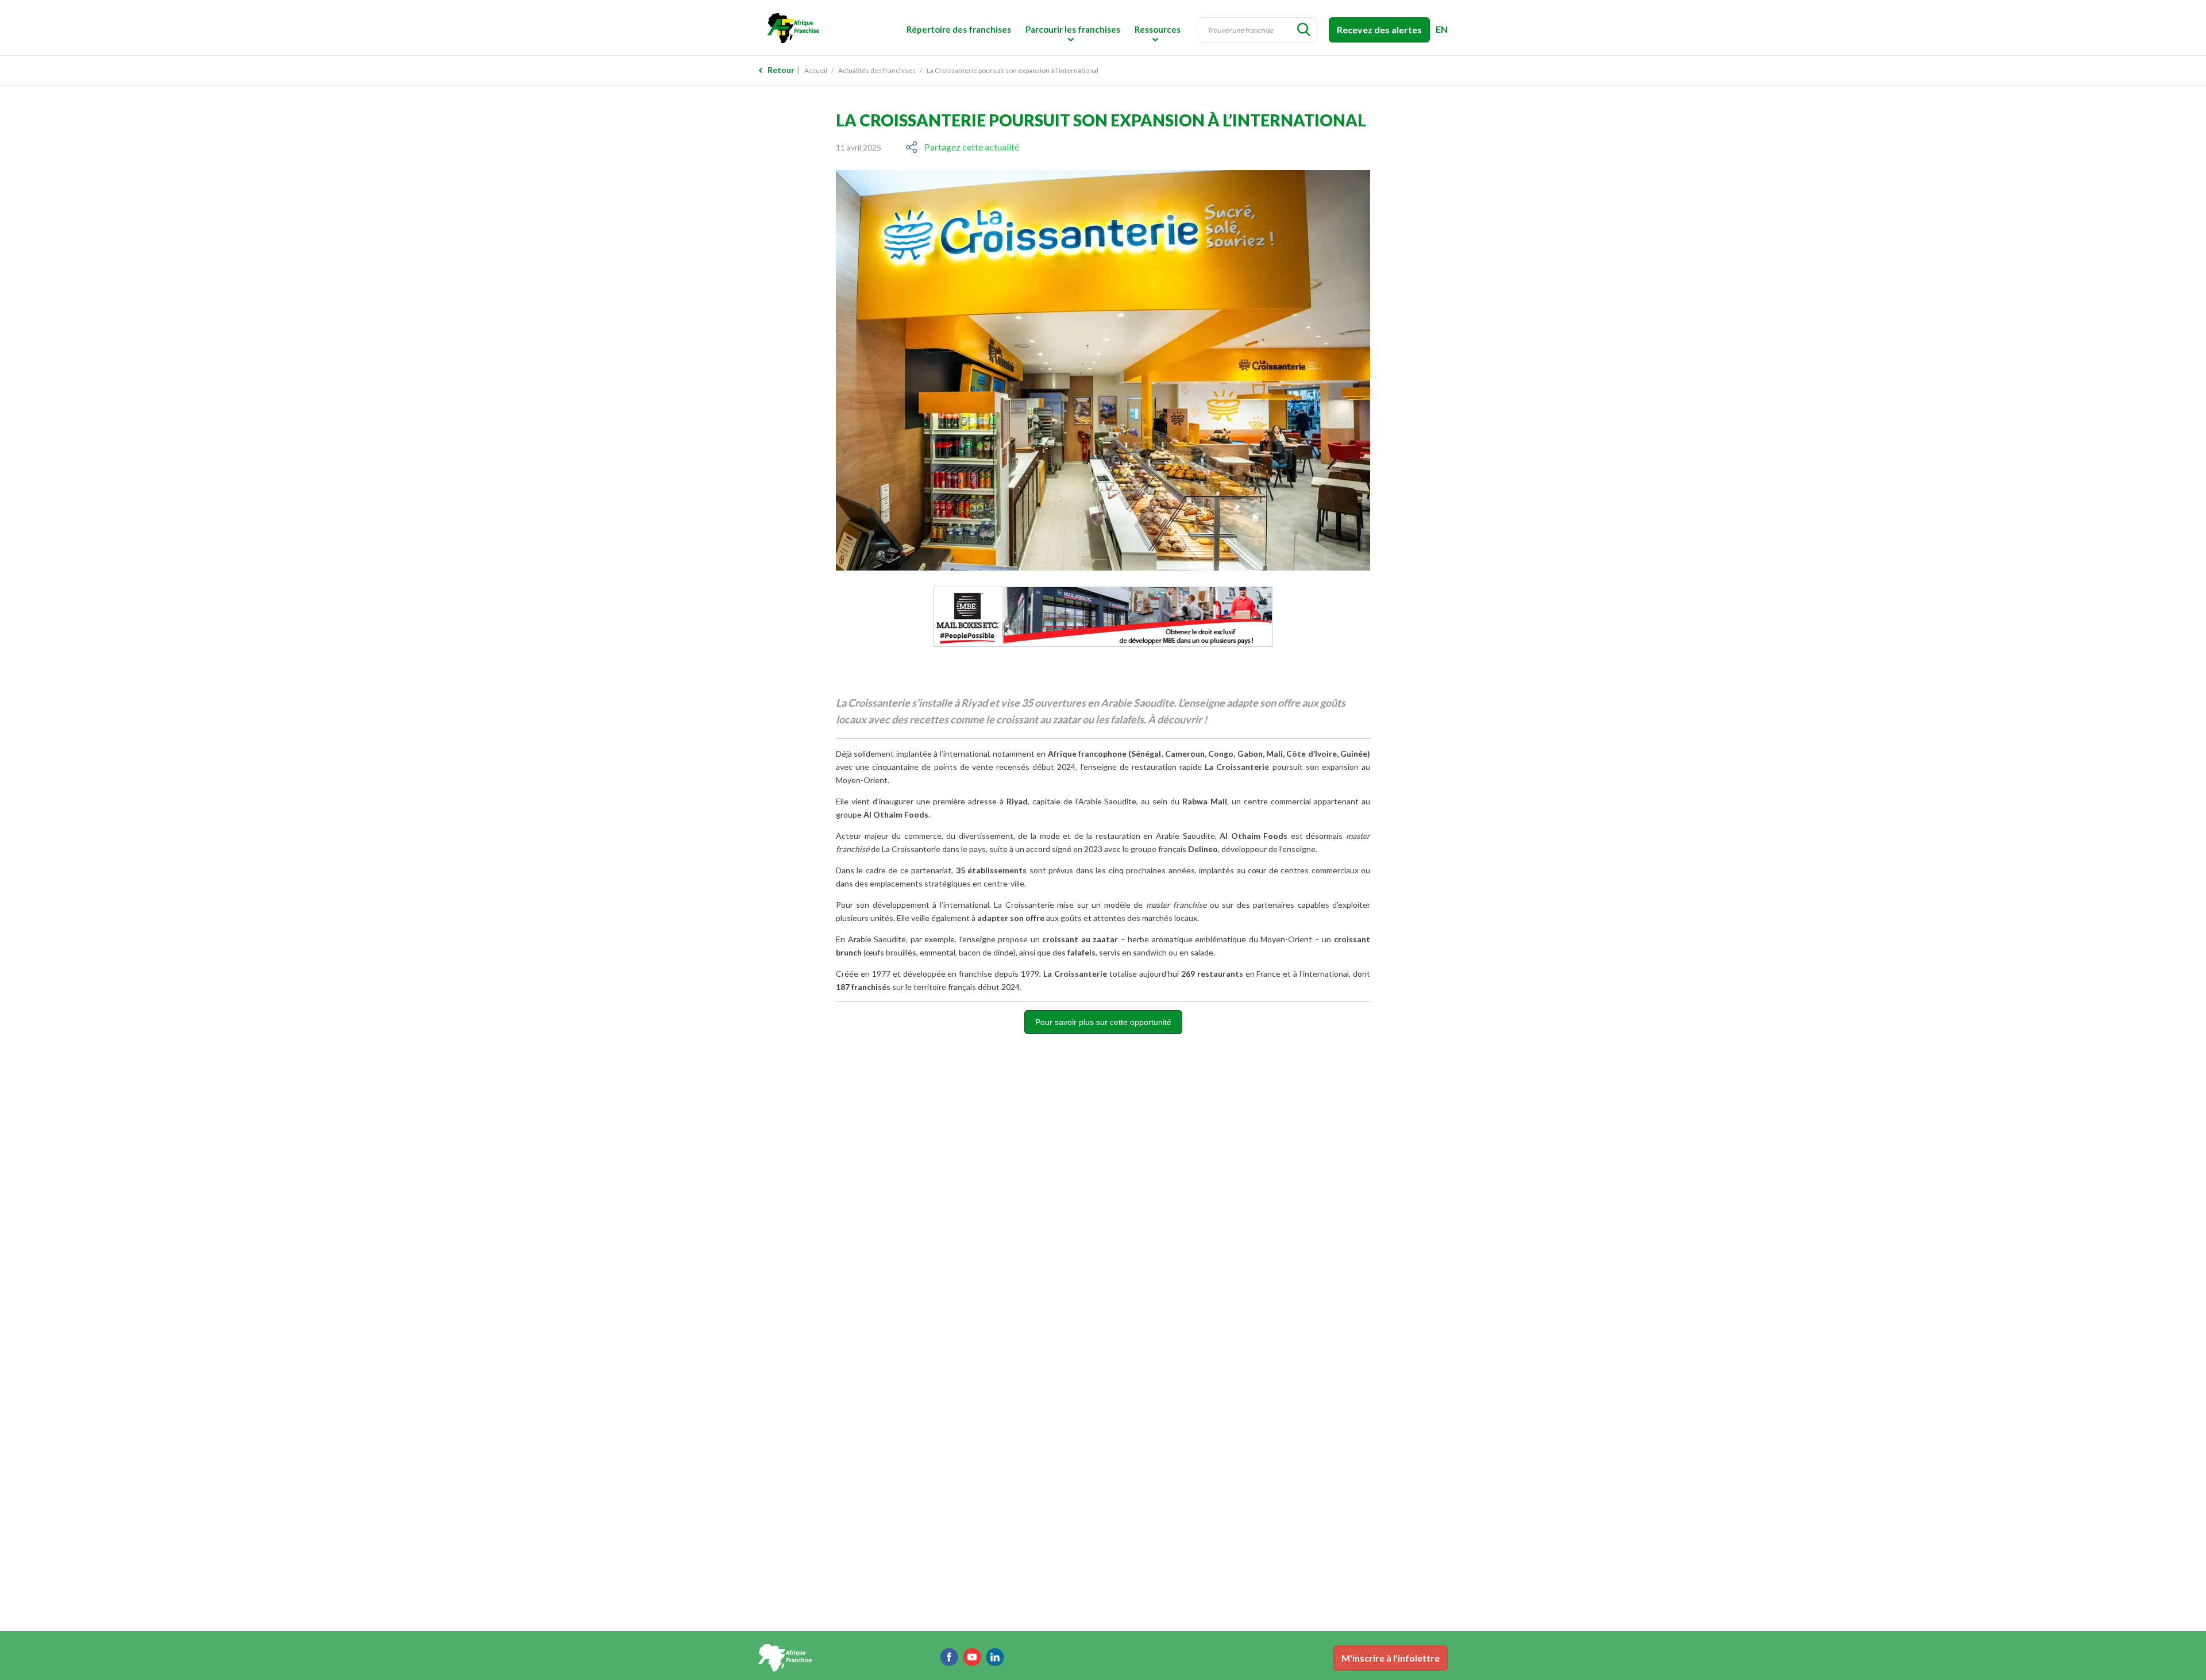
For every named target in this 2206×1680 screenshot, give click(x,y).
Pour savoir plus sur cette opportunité (1103, 1022)
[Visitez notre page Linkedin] (995, 1657)
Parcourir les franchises (1073, 29)
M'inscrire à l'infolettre (1391, 1658)
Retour (781, 70)
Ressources (1158, 29)
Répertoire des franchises (959, 29)
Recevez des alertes (1379, 30)
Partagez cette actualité (972, 147)
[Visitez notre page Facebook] (949, 1657)
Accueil (816, 70)
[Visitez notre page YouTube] (972, 1657)
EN (1442, 29)
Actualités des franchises (877, 70)
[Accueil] (838, 27)
